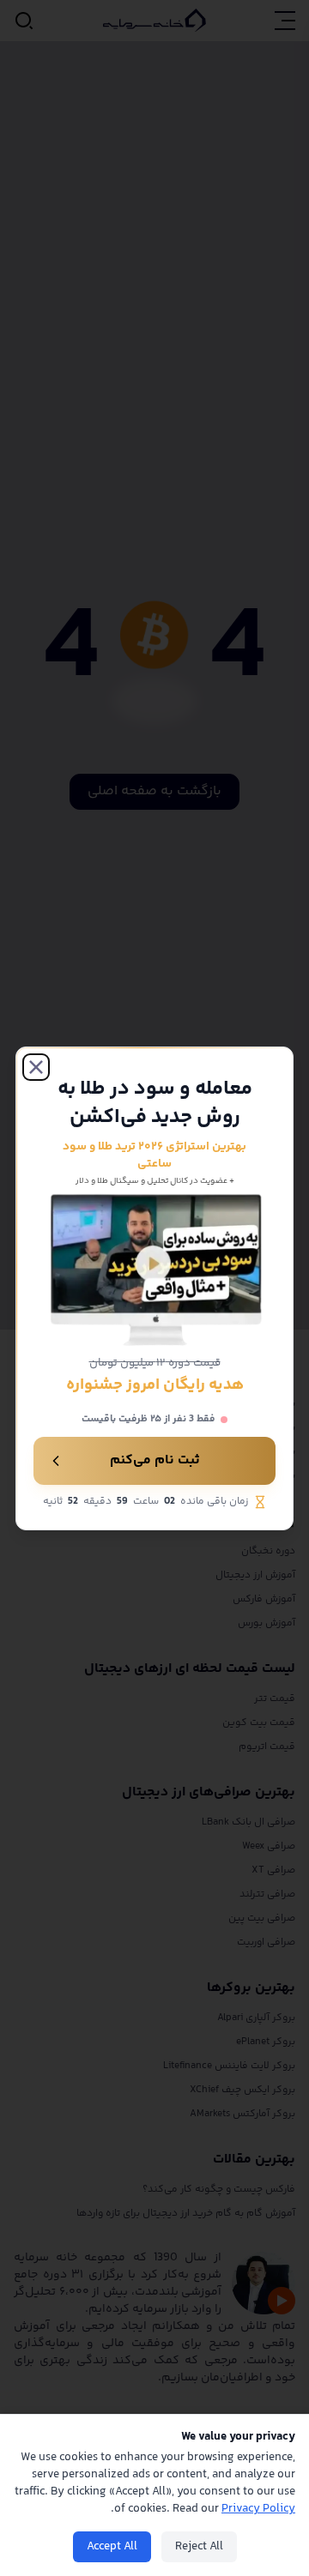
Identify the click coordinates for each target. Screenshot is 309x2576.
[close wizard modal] (36, 1066)
